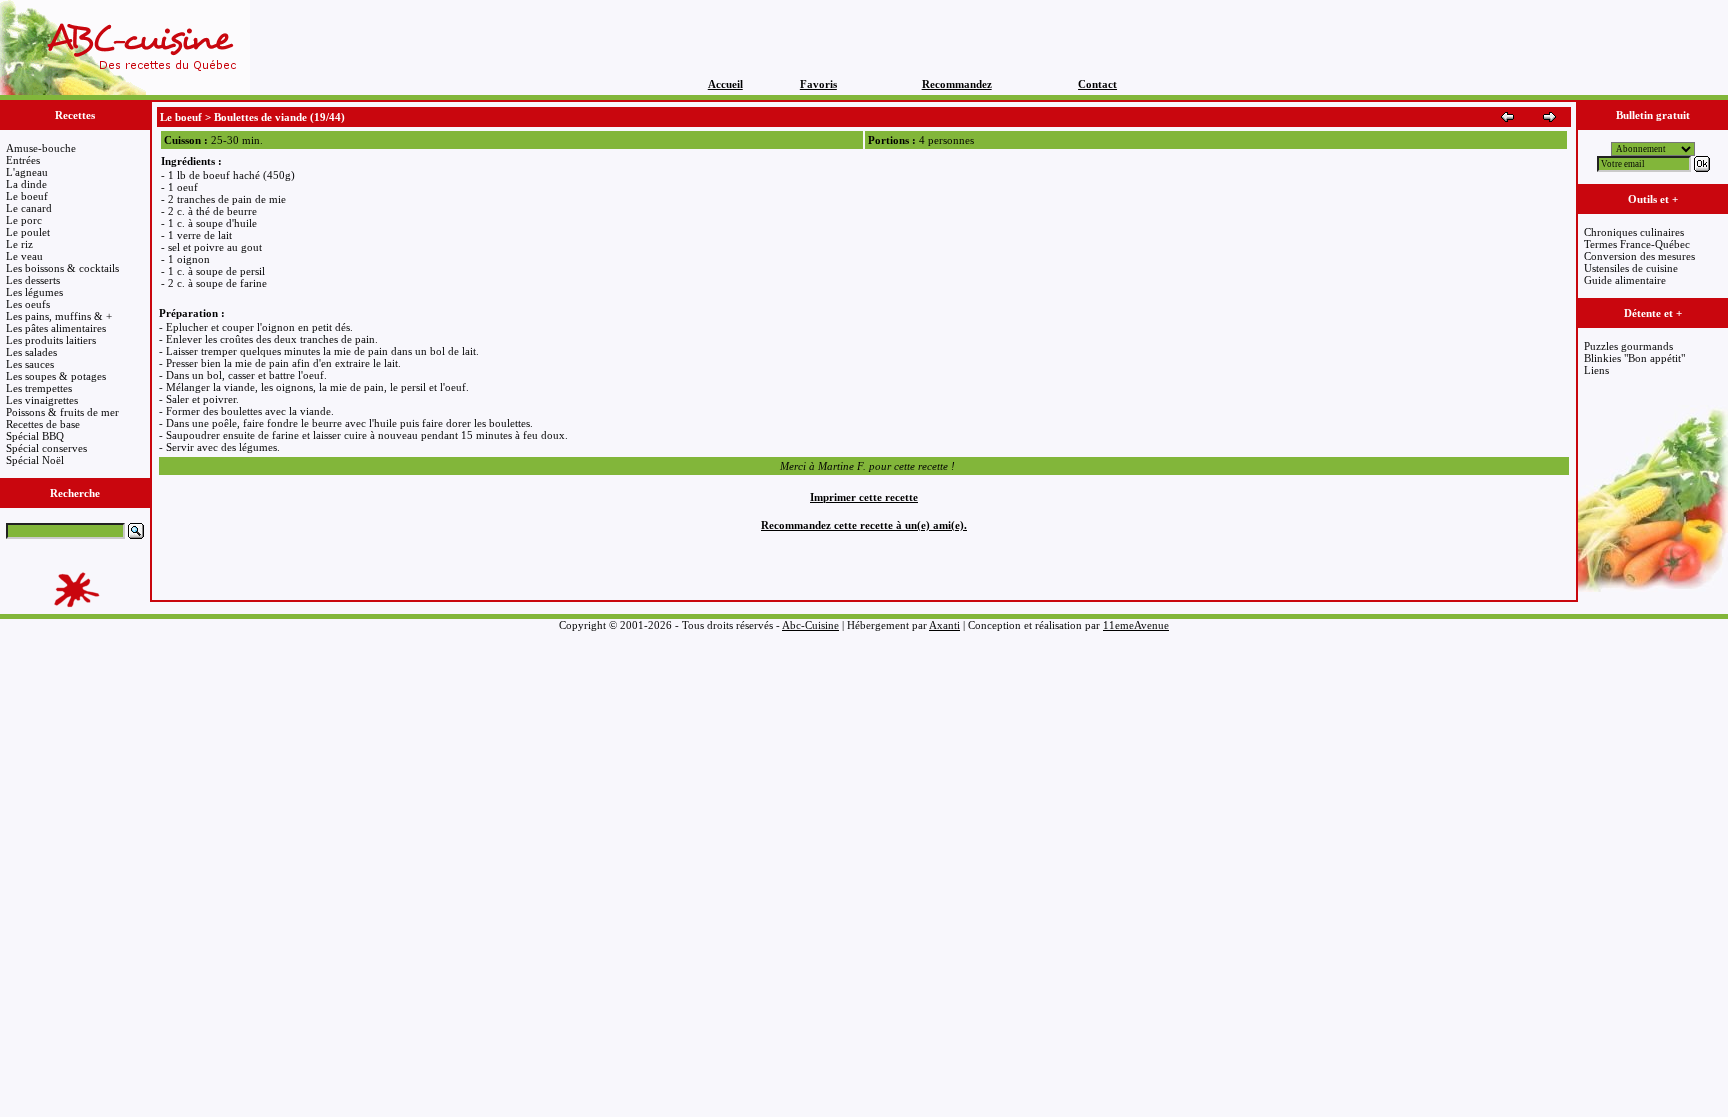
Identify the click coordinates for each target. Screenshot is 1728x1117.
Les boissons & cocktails (62, 268)
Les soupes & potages (56, 376)
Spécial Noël (35, 460)
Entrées (23, 160)
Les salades (31, 352)
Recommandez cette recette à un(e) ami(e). (864, 525)
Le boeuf (27, 196)
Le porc (24, 220)
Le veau (24, 256)
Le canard (29, 208)
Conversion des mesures (1639, 256)
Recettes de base (43, 424)
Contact (1097, 84)
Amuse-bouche (41, 148)
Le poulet (28, 232)
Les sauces (30, 364)
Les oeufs (28, 304)
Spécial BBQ (35, 436)
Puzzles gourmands (1628, 346)
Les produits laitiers (51, 340)
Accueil (725, 84)
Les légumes (34, 292)
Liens (1596, 370)
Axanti (944, 625)
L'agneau (27, 172)
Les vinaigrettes (42, 400)
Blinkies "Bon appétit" (1634, 358)
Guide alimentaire (1625, 280)
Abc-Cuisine (810, 625)
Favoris (818, 84)
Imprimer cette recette (864, 497)
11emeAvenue (1136, 625)
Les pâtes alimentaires (56, 328)
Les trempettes (39, 388)
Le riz (19, 244)
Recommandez (957, 84)
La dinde (26, 184)
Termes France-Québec (1637, 244)
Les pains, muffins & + (59, 316)
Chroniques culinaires (1634, 232)
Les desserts (33, 280)
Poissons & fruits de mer (62, 412)
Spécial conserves (46, 448)
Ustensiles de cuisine (1631, 268)
